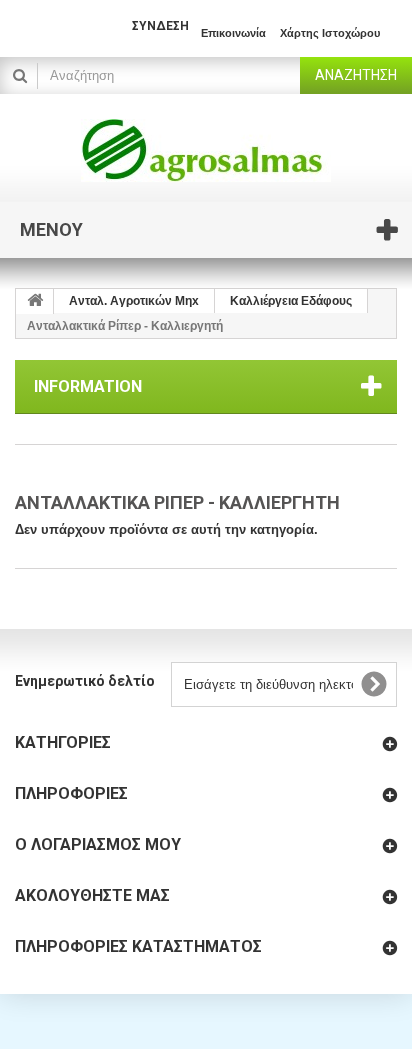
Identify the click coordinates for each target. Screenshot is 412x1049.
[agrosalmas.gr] (206, 150)
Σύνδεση (160, 26)
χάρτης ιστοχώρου (330, 33)
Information (88, 386)
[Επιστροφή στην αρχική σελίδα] (35, 301)
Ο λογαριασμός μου (98, 844)
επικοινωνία (233, 33)
